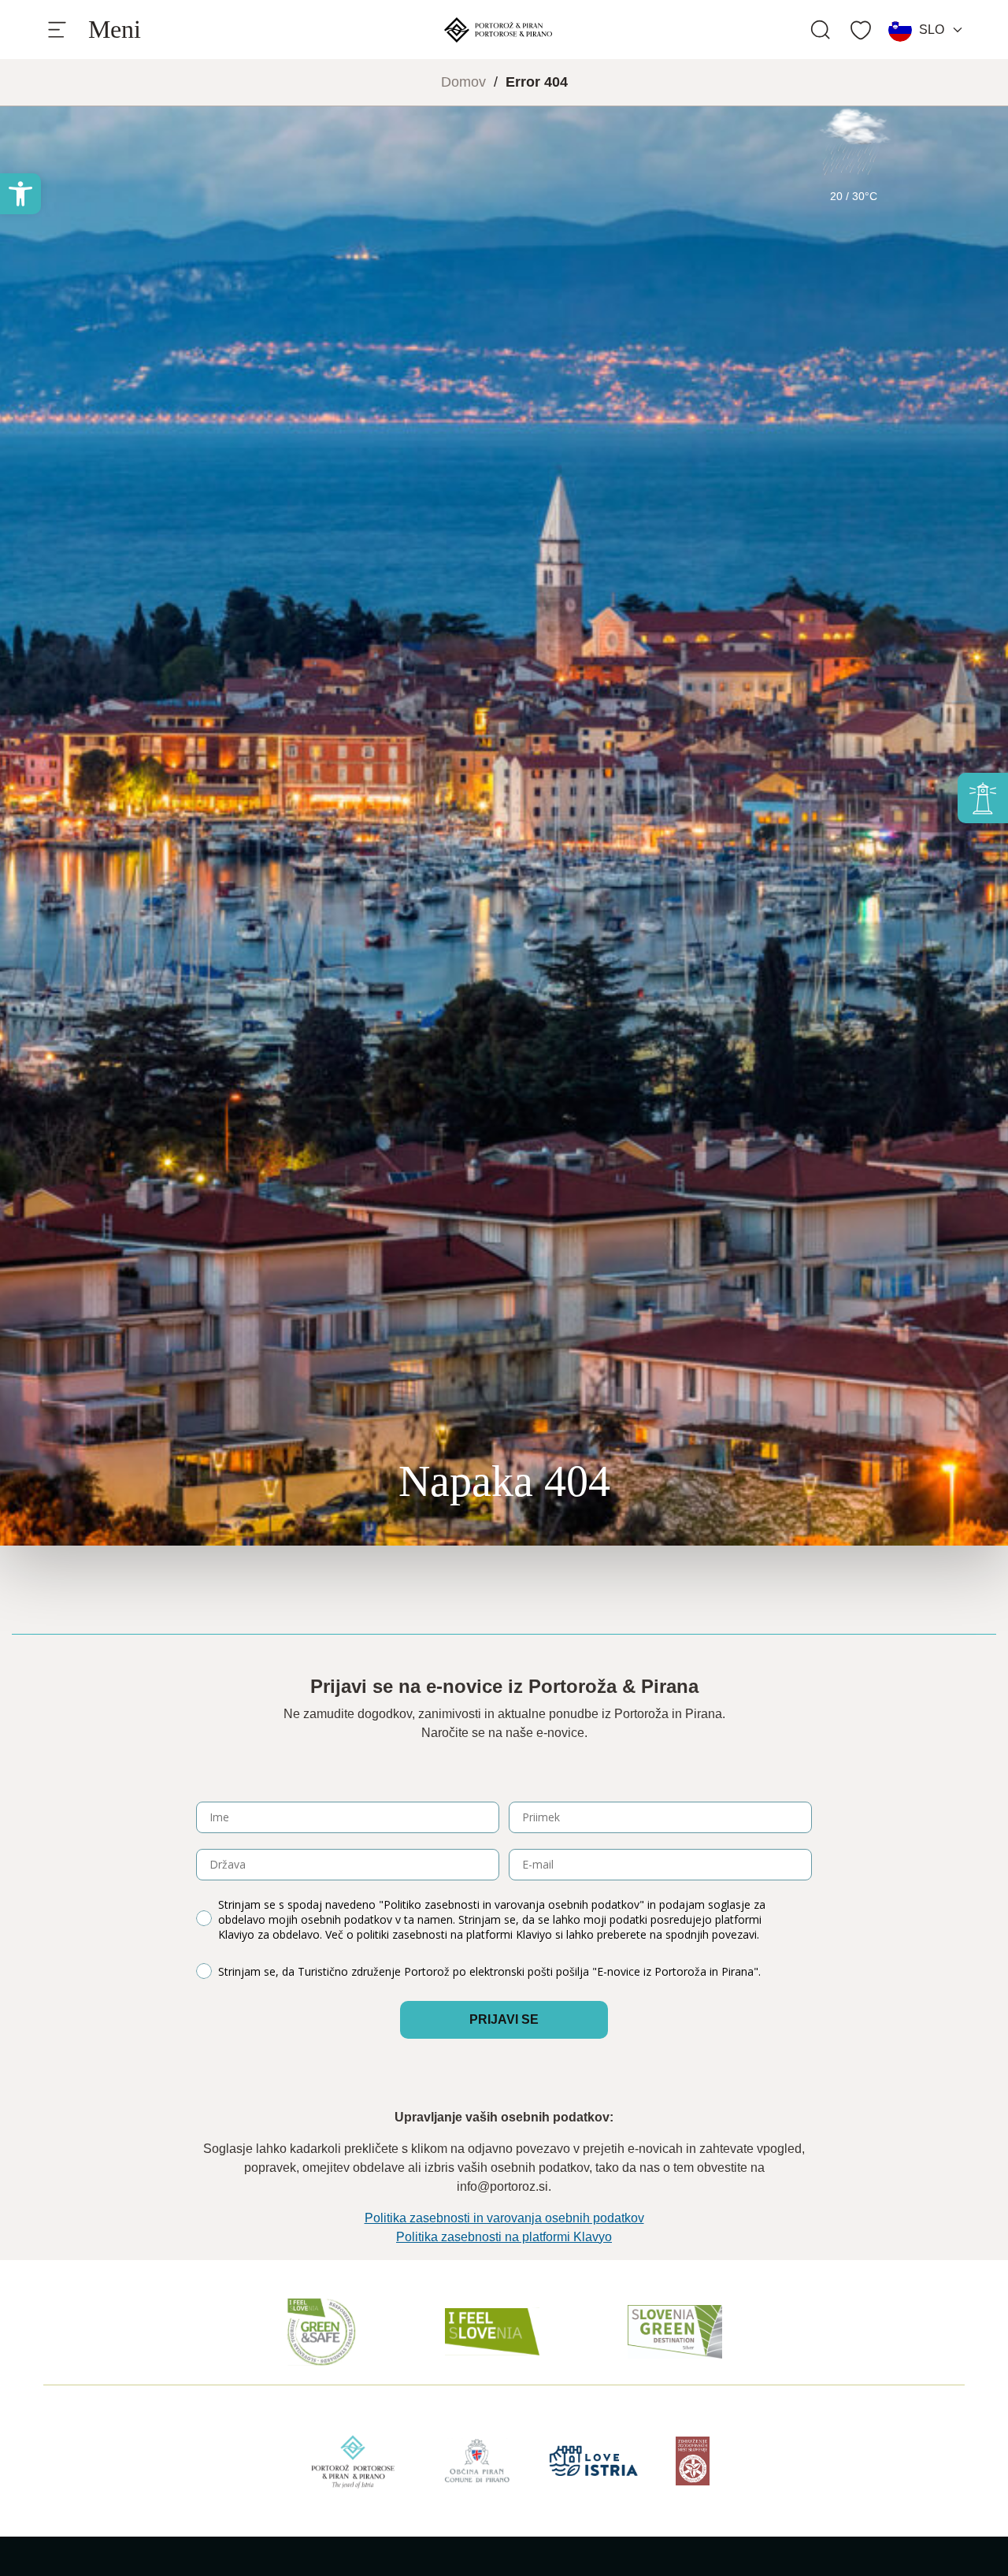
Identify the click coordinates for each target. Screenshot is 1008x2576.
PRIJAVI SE (504, 2019)
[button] (20, 194)
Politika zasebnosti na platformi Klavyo (504, 2237)
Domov (463, 82)
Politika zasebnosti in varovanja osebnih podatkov (504, 2218)
